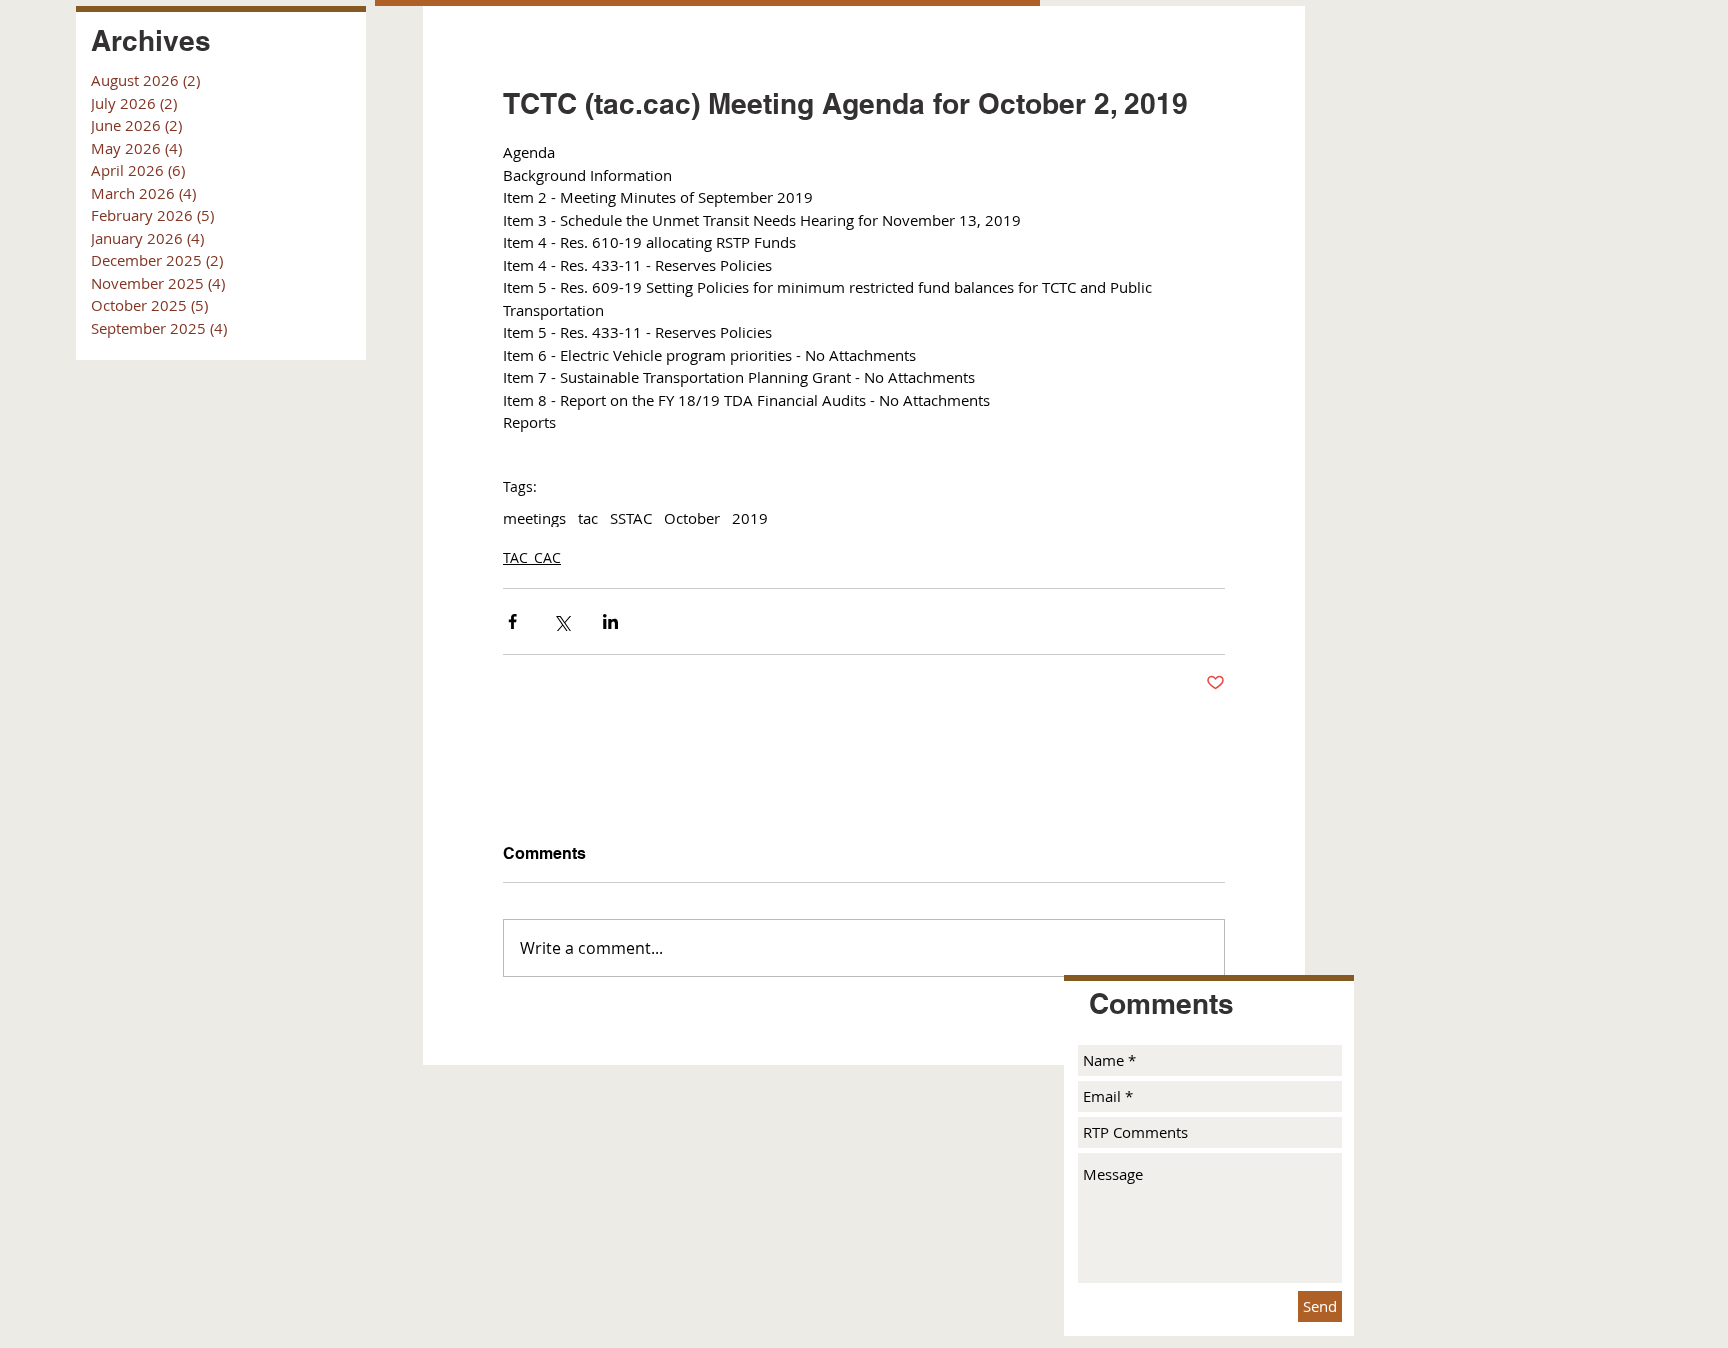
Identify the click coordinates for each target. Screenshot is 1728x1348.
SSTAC (631, 518)
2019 (750, 518)
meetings (534, 518)
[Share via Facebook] (512, 621)
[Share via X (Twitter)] (561, 621)
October (692, 518)
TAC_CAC (532, 557)
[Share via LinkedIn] (610, 621)
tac (588, 518)
